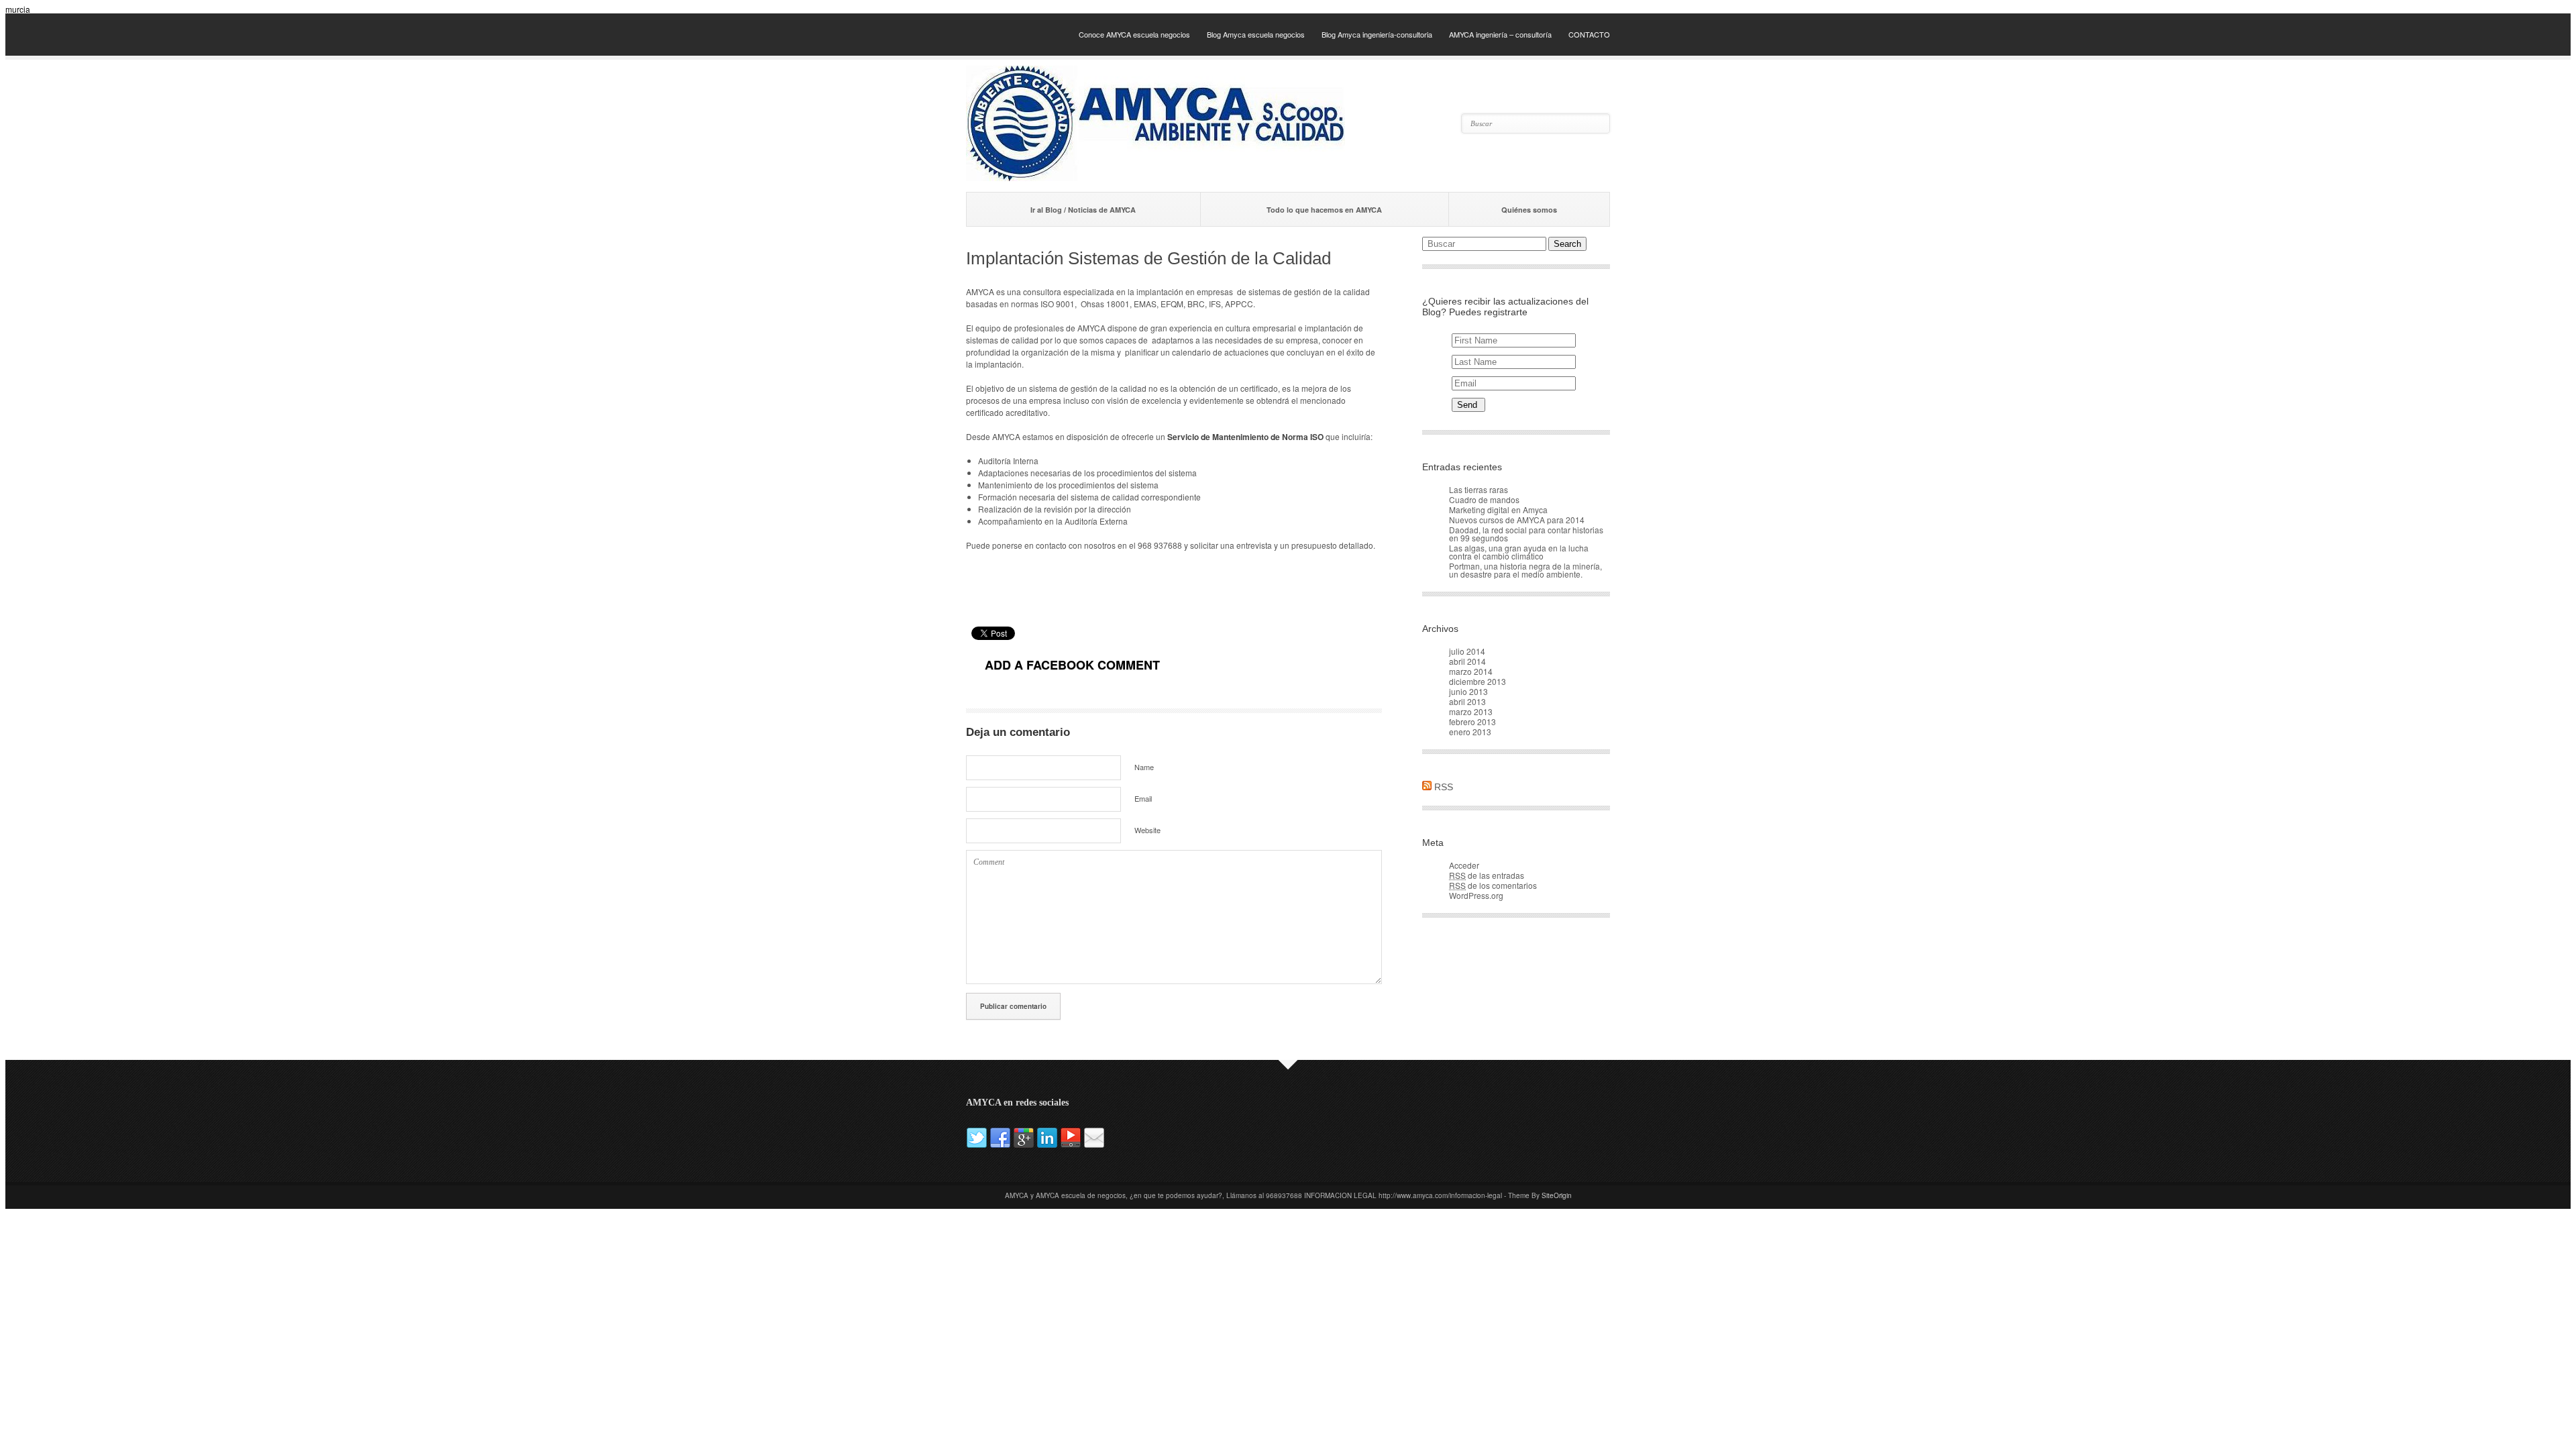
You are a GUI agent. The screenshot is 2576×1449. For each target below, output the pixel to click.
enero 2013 (1470, 732)
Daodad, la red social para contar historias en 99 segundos (1526, 534)
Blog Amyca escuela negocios (1256, 34)
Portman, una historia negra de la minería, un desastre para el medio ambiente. (1525, 570)
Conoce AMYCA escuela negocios (1134, 34)
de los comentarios (1493, 885)
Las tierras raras (1479, 489)
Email (1143, 798)
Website (1147, 830)
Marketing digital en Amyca (1498, 509)
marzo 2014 (1471, 671)
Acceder (1464, 865)
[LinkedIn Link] (1048, 1145)
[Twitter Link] (978, 1145)
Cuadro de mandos (1484, 499)
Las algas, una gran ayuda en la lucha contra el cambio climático (1519, 552)
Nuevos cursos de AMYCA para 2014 (1517, 520)
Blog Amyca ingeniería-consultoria (1377, 34)
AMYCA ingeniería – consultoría (1500, 34)
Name (1144, 767)
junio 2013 (1468, 691)
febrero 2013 (1472, 721)
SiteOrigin (1557, 1195)
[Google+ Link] (1025, 1145)
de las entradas (1487, 875)
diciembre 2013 (1478, 681)
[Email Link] (1094, 1145)
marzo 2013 (1471, 711)
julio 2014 (1467, 651)
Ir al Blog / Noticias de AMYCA (1083, 210)
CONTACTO (1589, 34)
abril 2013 (1467, 701)
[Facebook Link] (1001, 1145)
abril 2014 (1467, 661)
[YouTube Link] (1072, 1145)
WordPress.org (1476, 895)
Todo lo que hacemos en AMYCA (1324, 210)
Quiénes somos (1529, 210)
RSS (1444, 787)
